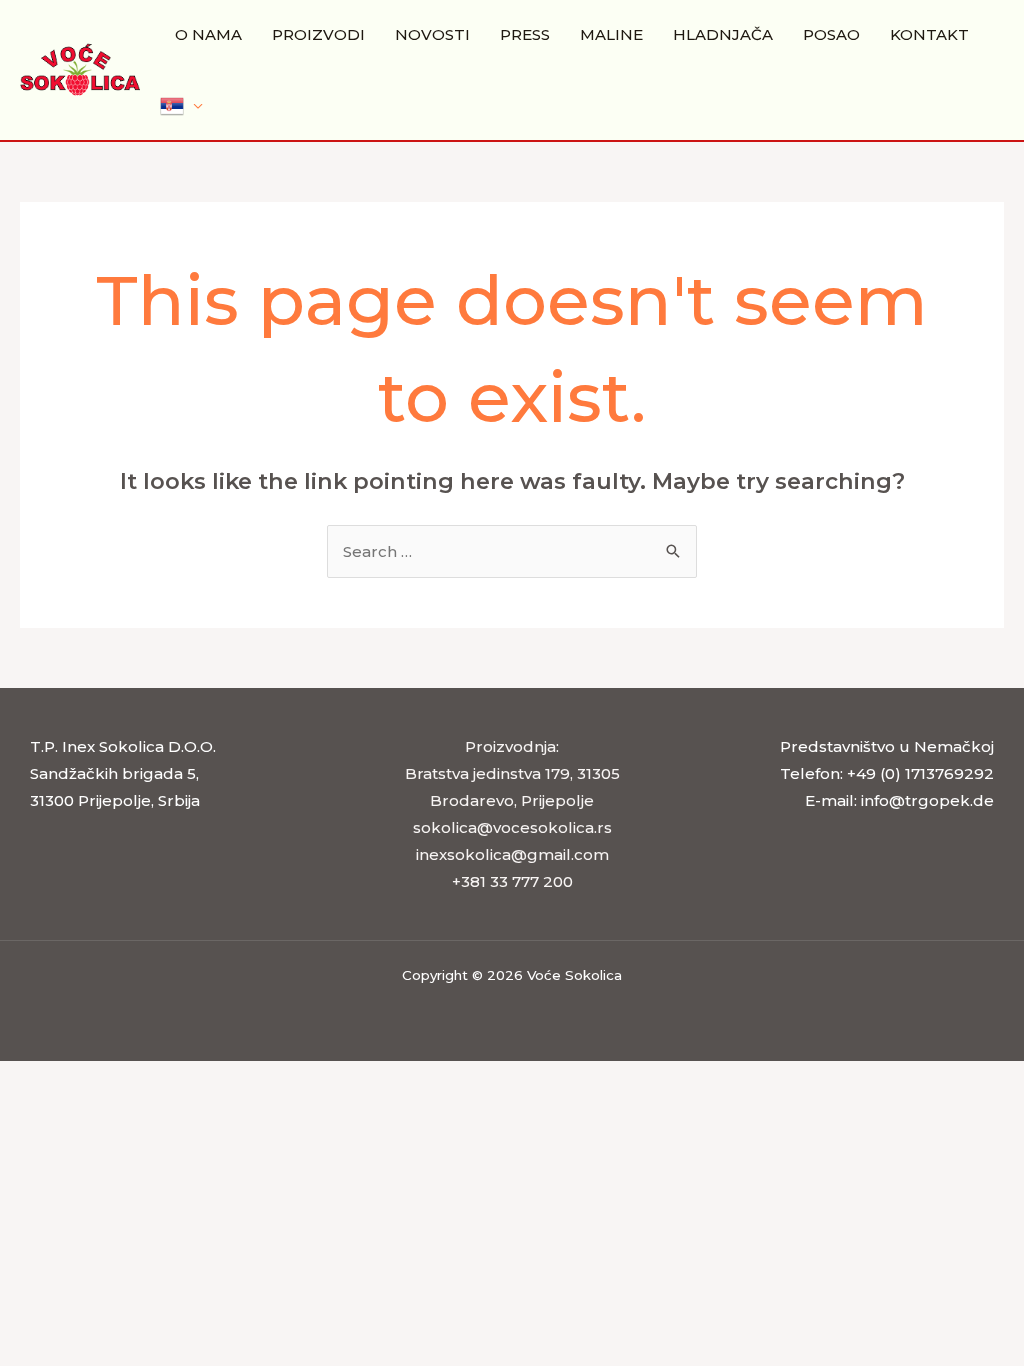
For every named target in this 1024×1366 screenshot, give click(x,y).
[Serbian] (181, 105)
